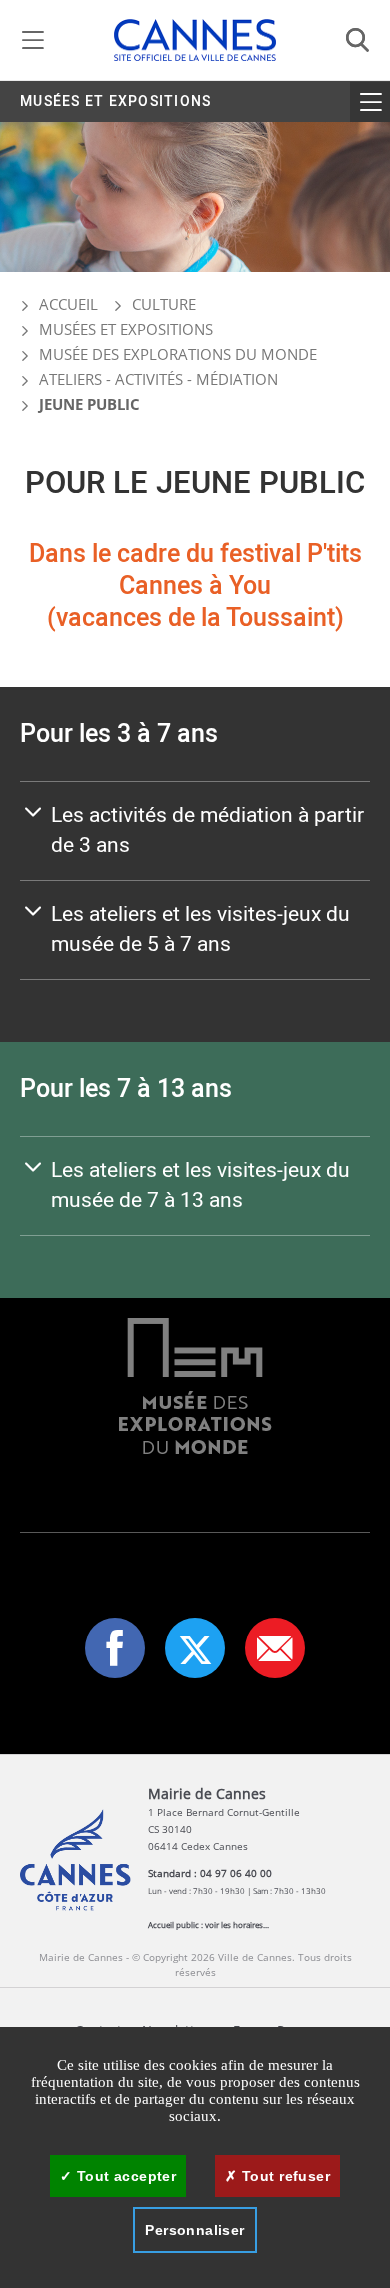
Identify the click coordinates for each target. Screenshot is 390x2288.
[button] (275, 1648)
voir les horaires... (237, 1924)
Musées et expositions (115, 101)
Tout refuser (284, 2176)
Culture (164, 304)
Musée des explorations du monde (178, 354)
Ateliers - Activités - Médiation (158, 379)
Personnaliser (194, 2230)
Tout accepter (124, 2176)
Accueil (66, 304)
